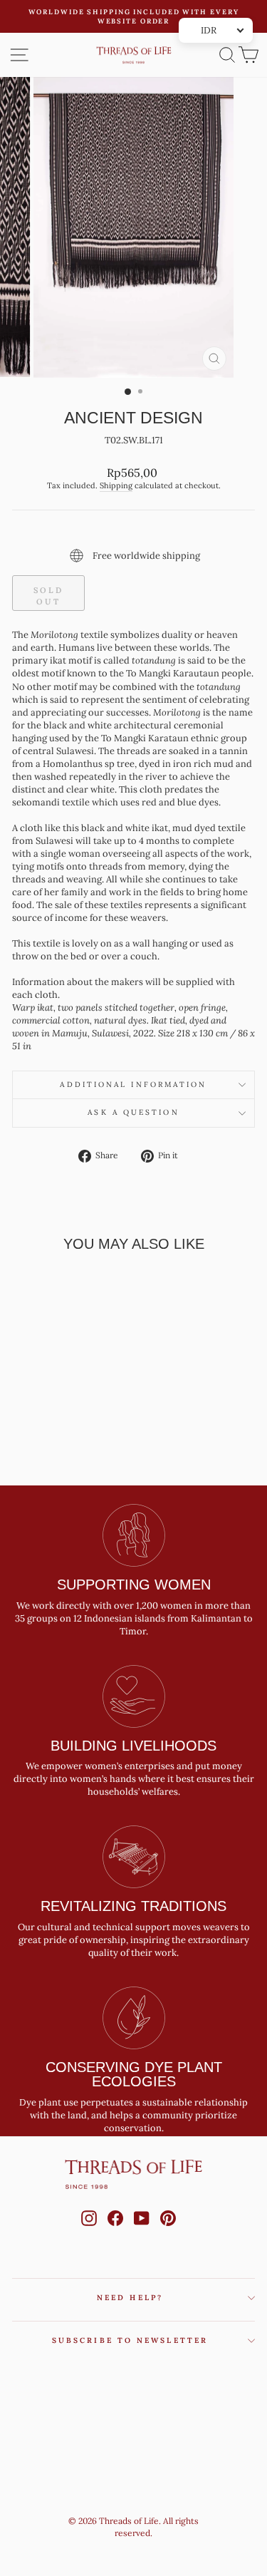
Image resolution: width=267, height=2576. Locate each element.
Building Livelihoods (133, 1746)
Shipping (116, 485)
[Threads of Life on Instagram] (89, 2232)
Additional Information (133, 1085)
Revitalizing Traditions (133, 1906)
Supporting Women (134, 1585)
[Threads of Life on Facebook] (115, 2232)
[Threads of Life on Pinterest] (168, 2232)
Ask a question (133, 1112)
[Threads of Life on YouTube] (142, 2232)
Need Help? (130, 2298)
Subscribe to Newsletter (130, 2340)
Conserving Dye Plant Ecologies (134, 2074)
